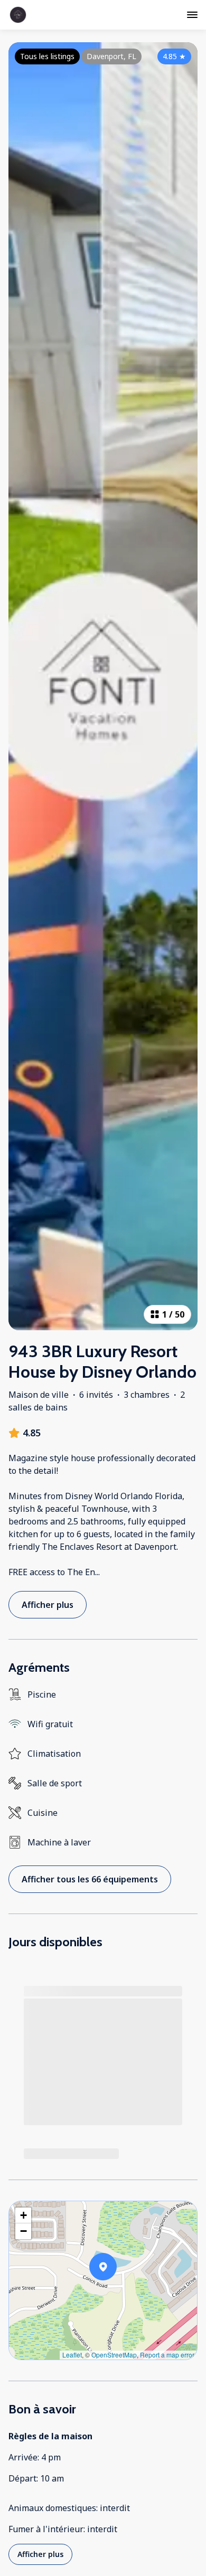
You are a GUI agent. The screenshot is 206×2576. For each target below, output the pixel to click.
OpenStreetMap (114, 2355)
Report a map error (167, 2355)
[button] (117, 2294)
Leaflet (72, 2355)
